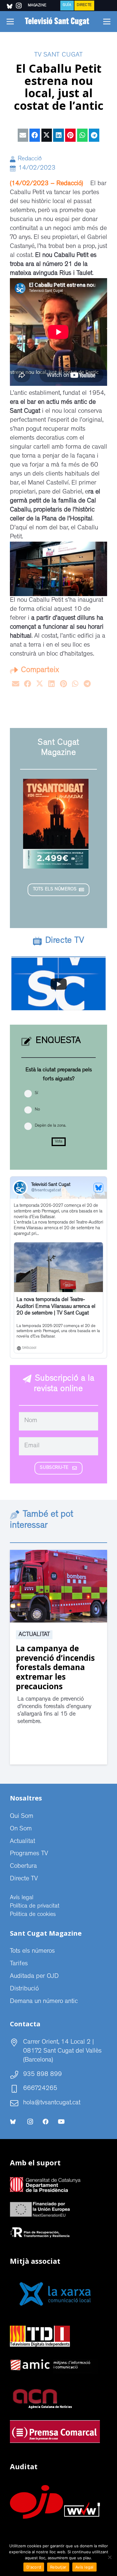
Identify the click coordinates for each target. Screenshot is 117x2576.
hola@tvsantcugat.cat (52, 2103)
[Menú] (10, 22)
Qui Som (22, 1817)
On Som (21, 1829)
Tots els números (32, 1952)
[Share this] (35, 135)
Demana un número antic (44, 2002)
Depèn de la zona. (50, 1126)
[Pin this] (70, 135)
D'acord (34, 2567)
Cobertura (23, 1867)
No (37, 1110)
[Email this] (23, 135)
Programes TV (29, 1854)
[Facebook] (46, 2122)
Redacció (30, 159)
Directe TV (24, 1879)
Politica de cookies (33, 1915)
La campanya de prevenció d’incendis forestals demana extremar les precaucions (55, 1667)
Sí (36, 1093)
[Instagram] (30, 2122)
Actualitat (34, 1635)
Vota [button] (59, 1142)
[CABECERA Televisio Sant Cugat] (58, 22)
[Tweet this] (47, 135)
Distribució (24, 1989)
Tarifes (19, 1964)
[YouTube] (61, 2122)
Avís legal (22, 1898)
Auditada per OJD (34, 1977)
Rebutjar (58, 2567)
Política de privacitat (35, 1906)
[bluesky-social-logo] (10, 6)
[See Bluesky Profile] (98, 1188)
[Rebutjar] (109, 2557)
